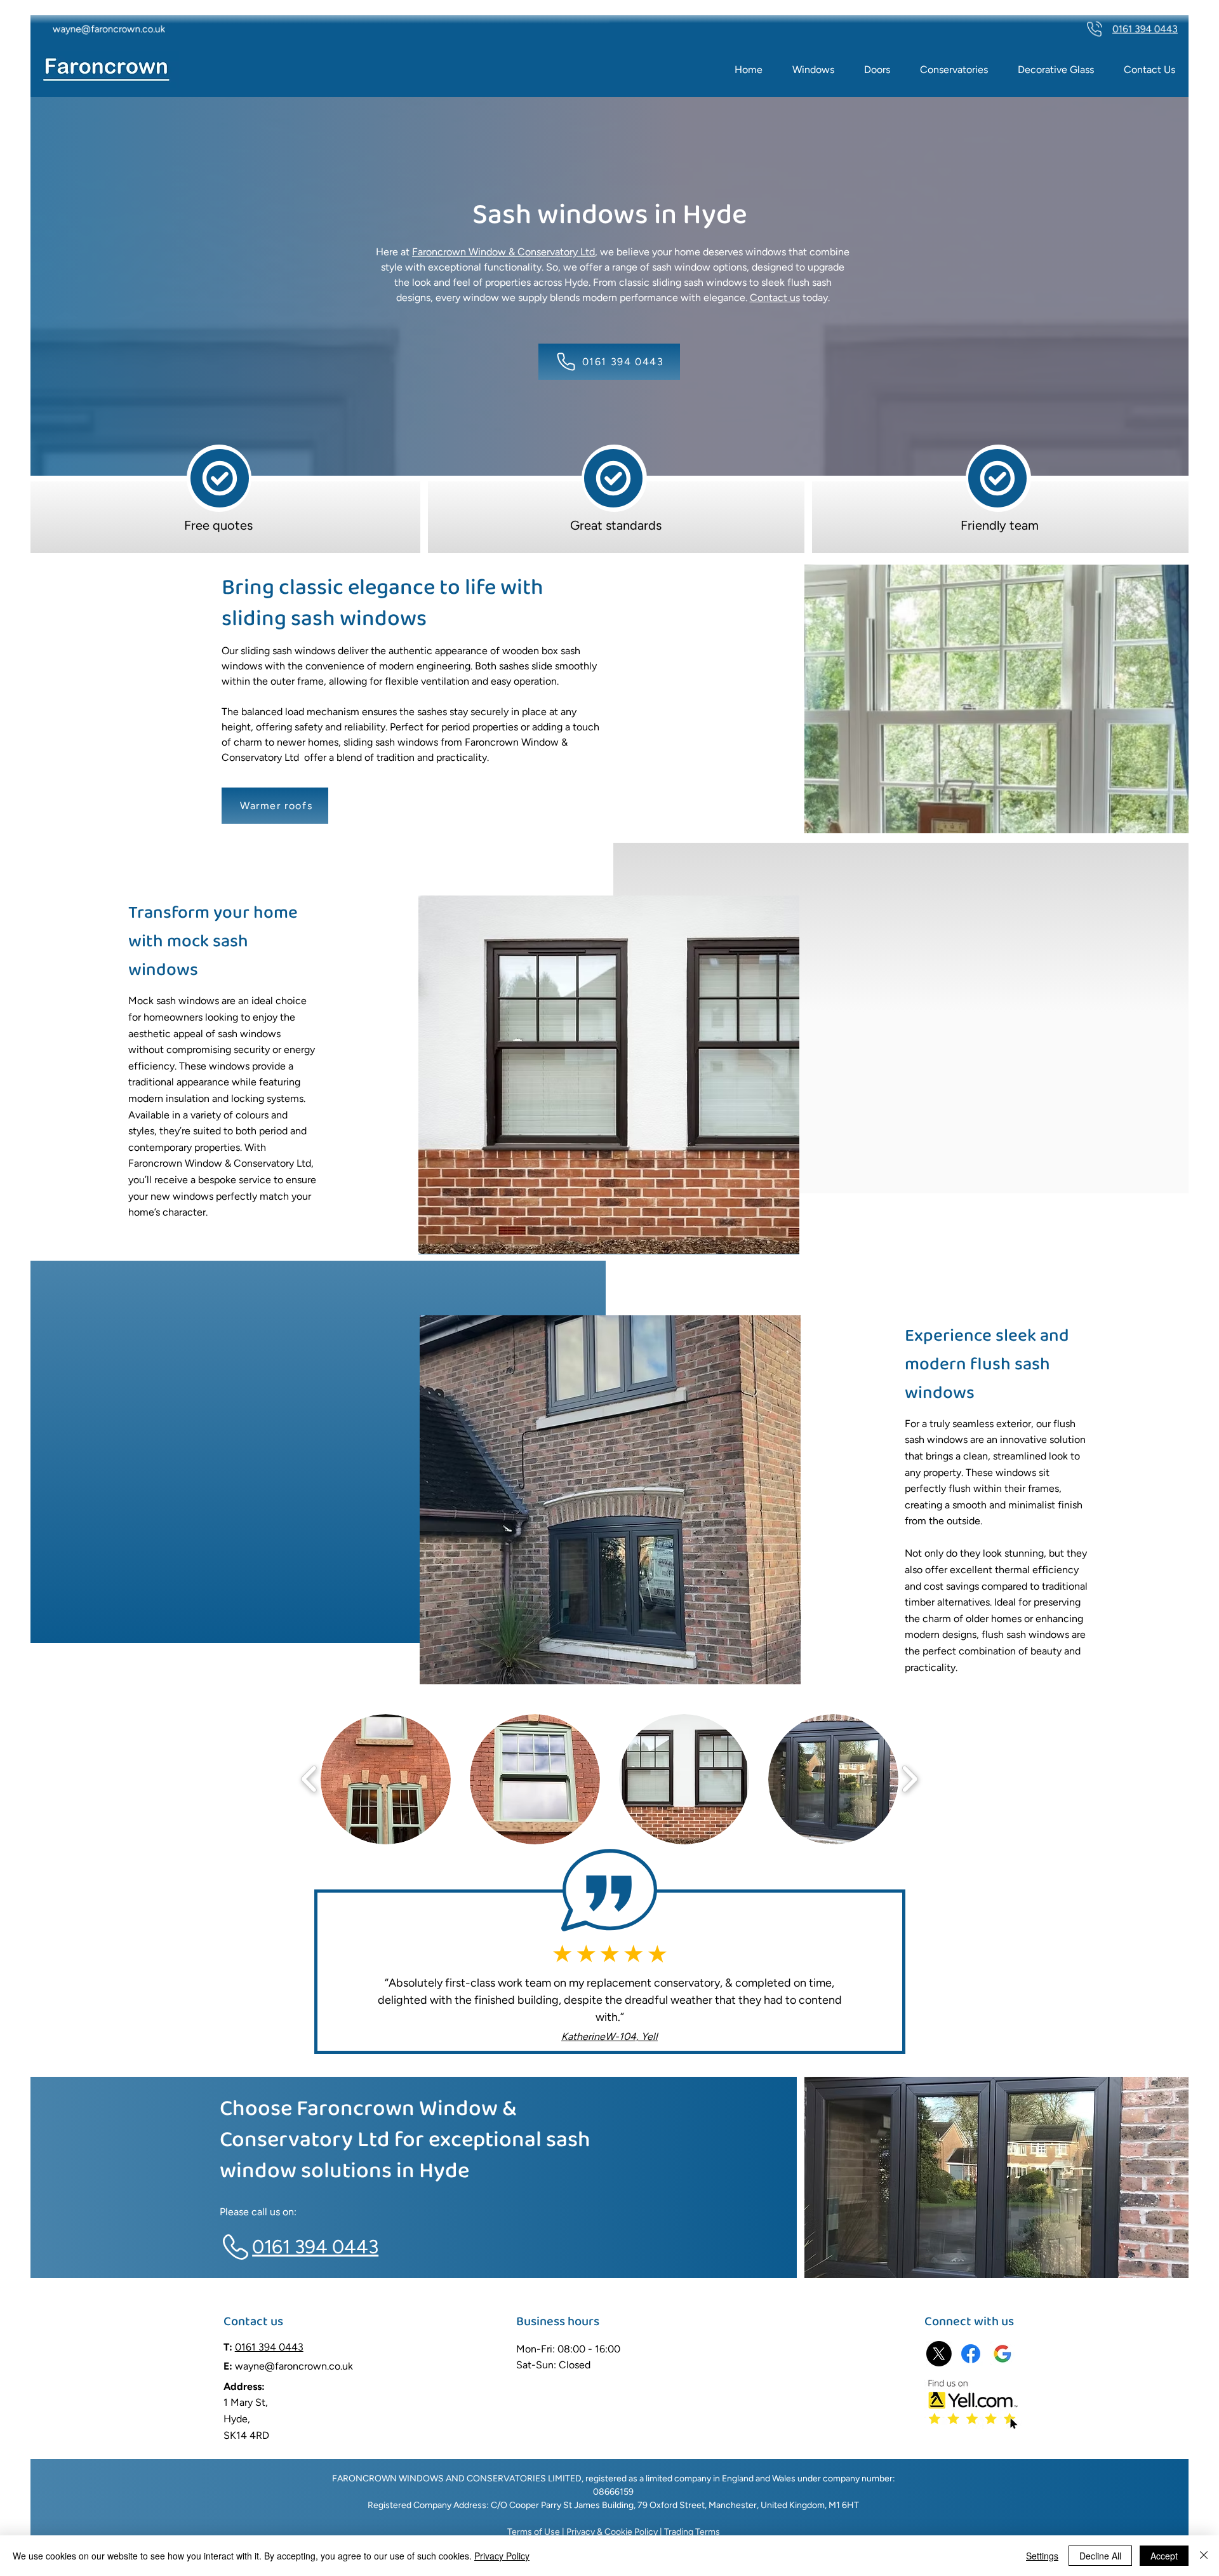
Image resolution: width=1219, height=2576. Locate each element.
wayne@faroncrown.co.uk (294, 2366)
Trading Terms (692, 2532)
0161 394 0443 (269, 2347)
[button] (386, 1779)
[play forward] (909, 1779)
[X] (939, 2354)
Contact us (775, 298)
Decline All (1100, 2556)
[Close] (1204, 2556)
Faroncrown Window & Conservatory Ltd (503, 252)
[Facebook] (971, 2354)
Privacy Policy (502, 2556)
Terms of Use (534, 2532)
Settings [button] (1042, 2556)
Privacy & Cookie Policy (611, 2532)
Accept (1164, 2556)
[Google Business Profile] (1003, 2354)
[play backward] (310, 1779)
